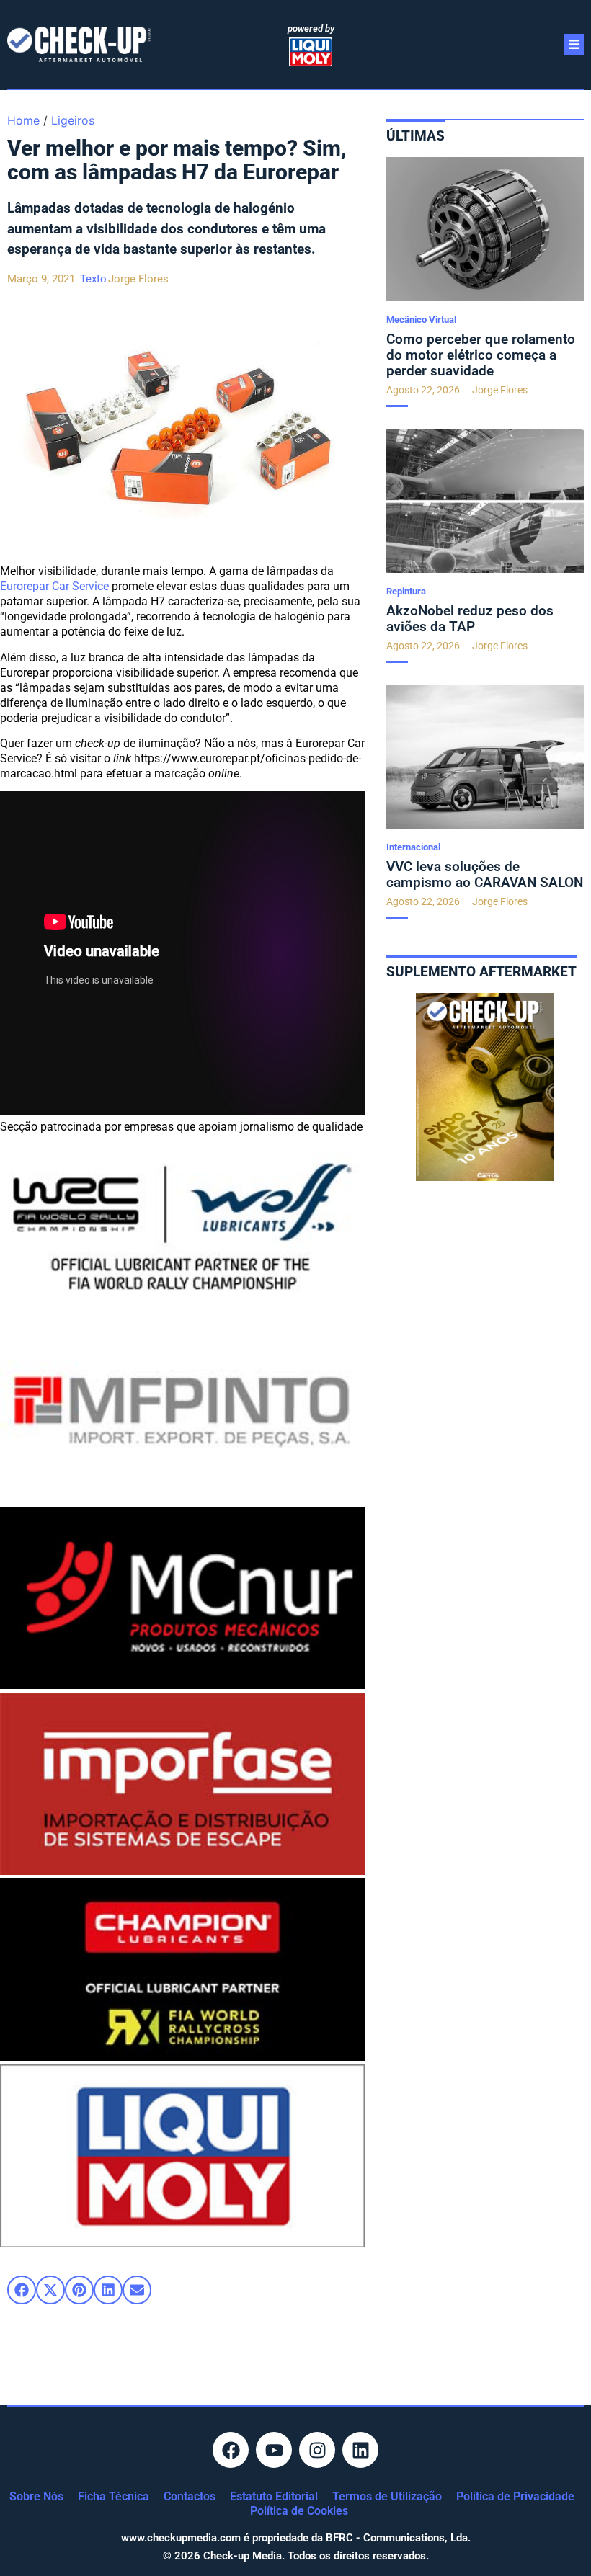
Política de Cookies (299, 2511)
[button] (22, 2290)
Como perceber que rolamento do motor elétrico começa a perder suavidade (481, 355)
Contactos (190, 2496)
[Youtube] (274, 2450)
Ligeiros (73, 120)
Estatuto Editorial (274, 2496)
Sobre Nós (36, 2496)
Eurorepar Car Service (54, 586)
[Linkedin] (360, 2450)
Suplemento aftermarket (481, 972)
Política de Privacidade (515, 2496)
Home (23, 120)
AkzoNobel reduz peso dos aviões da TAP (470, 619)
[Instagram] (317, 2450)
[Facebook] (231, 2450)
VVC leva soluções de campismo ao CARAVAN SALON (485, 874)
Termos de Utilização (387, 2496)
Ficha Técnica (114, 2496)
